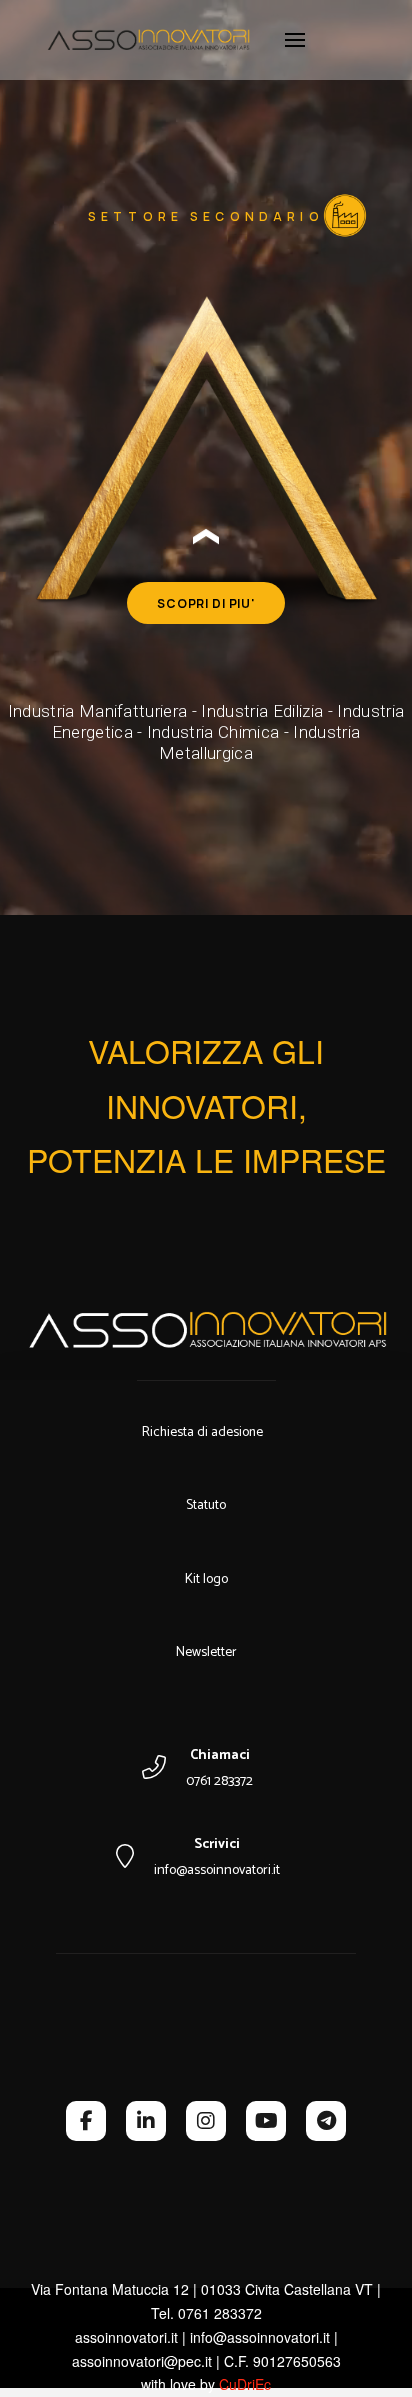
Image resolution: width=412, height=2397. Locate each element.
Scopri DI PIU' (206, 603)
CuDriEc (245, 2384)
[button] (295, 40)
